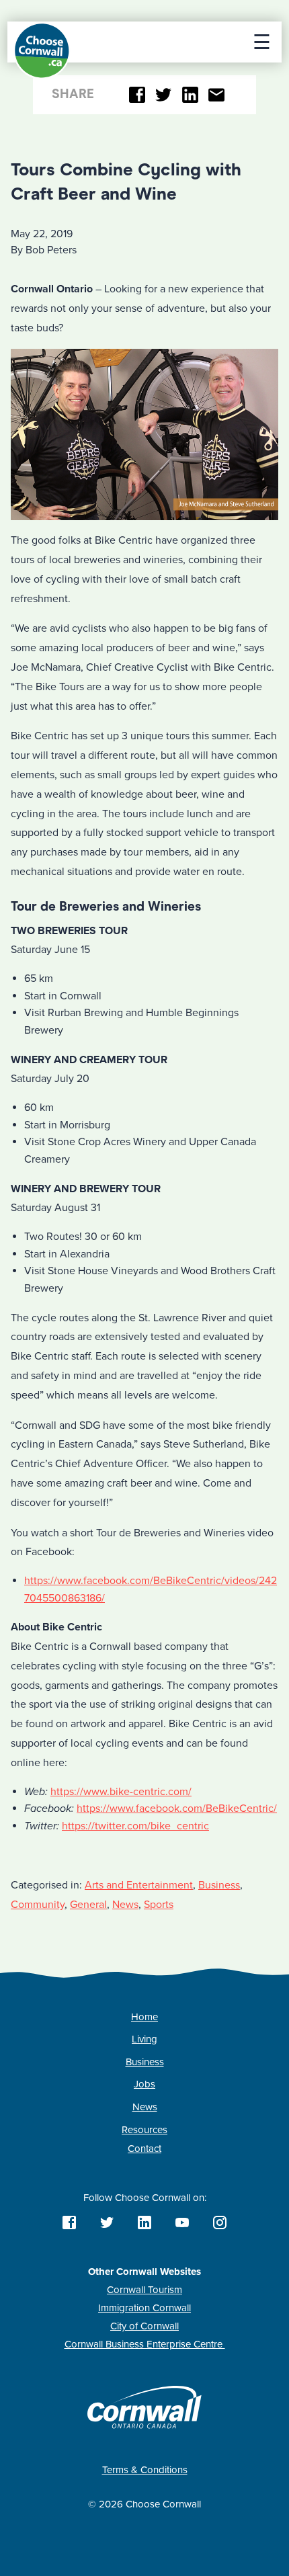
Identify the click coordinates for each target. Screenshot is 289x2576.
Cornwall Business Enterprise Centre (145, 2344)
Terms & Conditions (145, 2470)
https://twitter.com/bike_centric (135, 1826)
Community (38, 1905)
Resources (144, 2130)
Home (144, 2017)
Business (219, 1885)
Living (144, 2039)
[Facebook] (137, 95)
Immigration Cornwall (144, 2308)
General (88, 1905)
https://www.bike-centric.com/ (121, 1792)
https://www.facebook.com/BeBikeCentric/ (177, 1809)
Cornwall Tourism (144, 2290)
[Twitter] (164, 95)
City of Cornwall (144, 2326)
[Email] (217, 95)
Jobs (144, 2084)
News (125, 1905)
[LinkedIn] (190, 95)
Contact (144, 2149)
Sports (159, 1905)
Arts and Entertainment (139, 1885)
